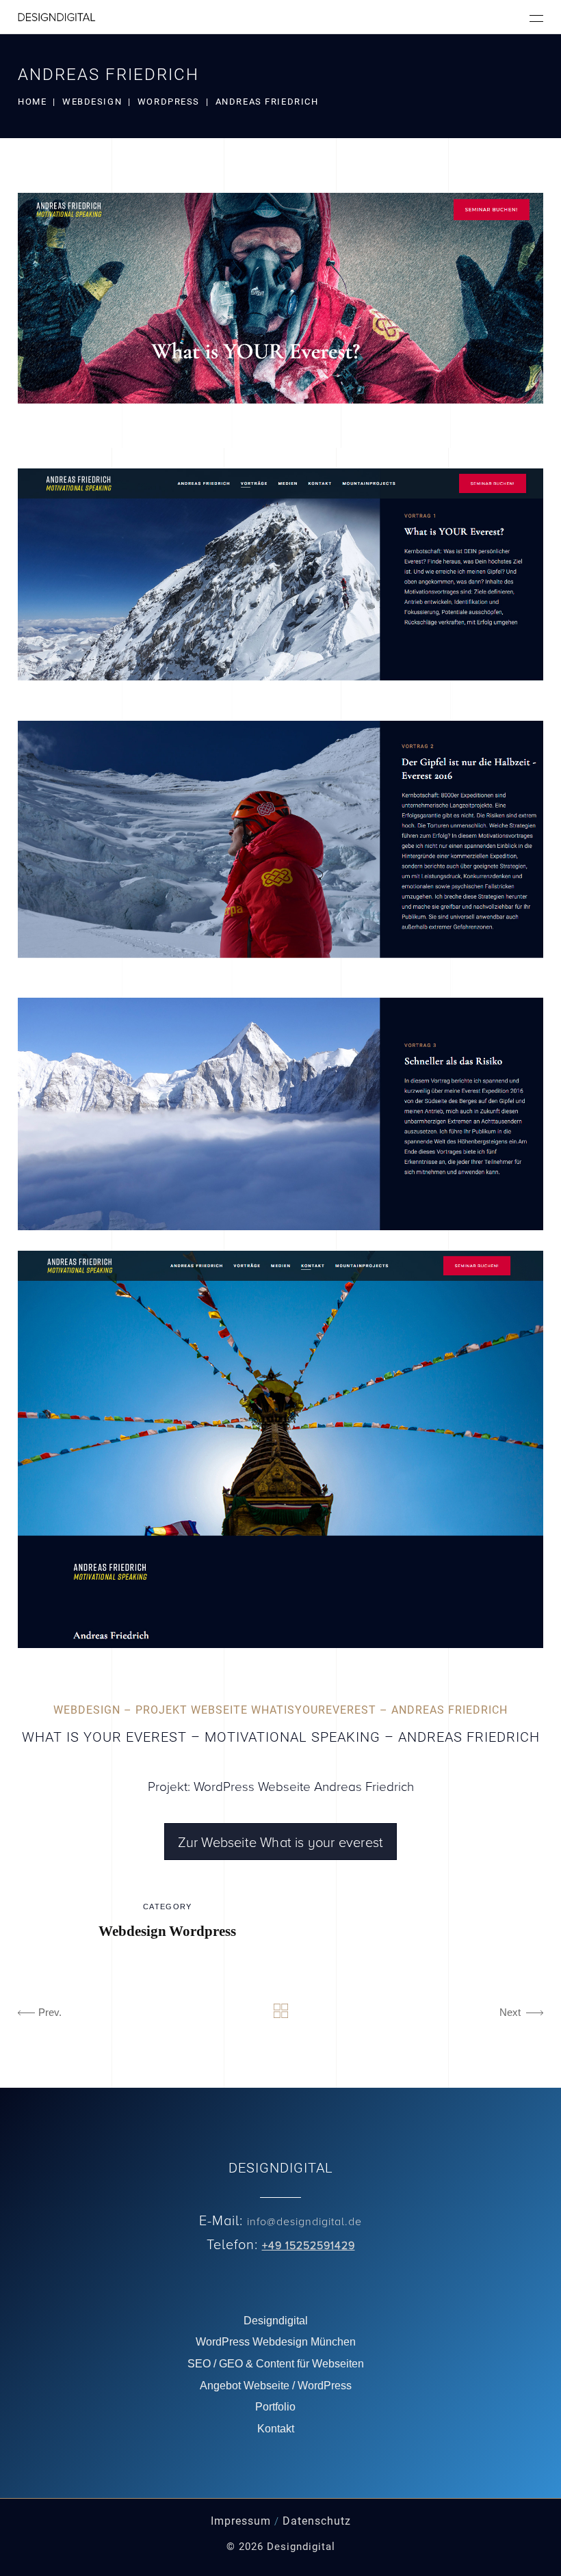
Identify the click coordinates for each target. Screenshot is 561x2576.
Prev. (50, 2012)
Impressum (241, 2521)
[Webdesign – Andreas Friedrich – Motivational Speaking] (280, 320)
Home (32, 102)
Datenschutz (317, 2521)
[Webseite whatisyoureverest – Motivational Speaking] (280, 1449)
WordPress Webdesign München (276, 2342)
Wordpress (169, 102)
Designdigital (276, 2321)
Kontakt (276, 2429)
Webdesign (92, 102)
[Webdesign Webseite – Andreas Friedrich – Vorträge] (280, 849)
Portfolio (275, 2407)
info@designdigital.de (304, 2221)
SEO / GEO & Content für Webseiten (276, 2364)
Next (510, 2012)
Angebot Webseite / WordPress (276, 2386)
